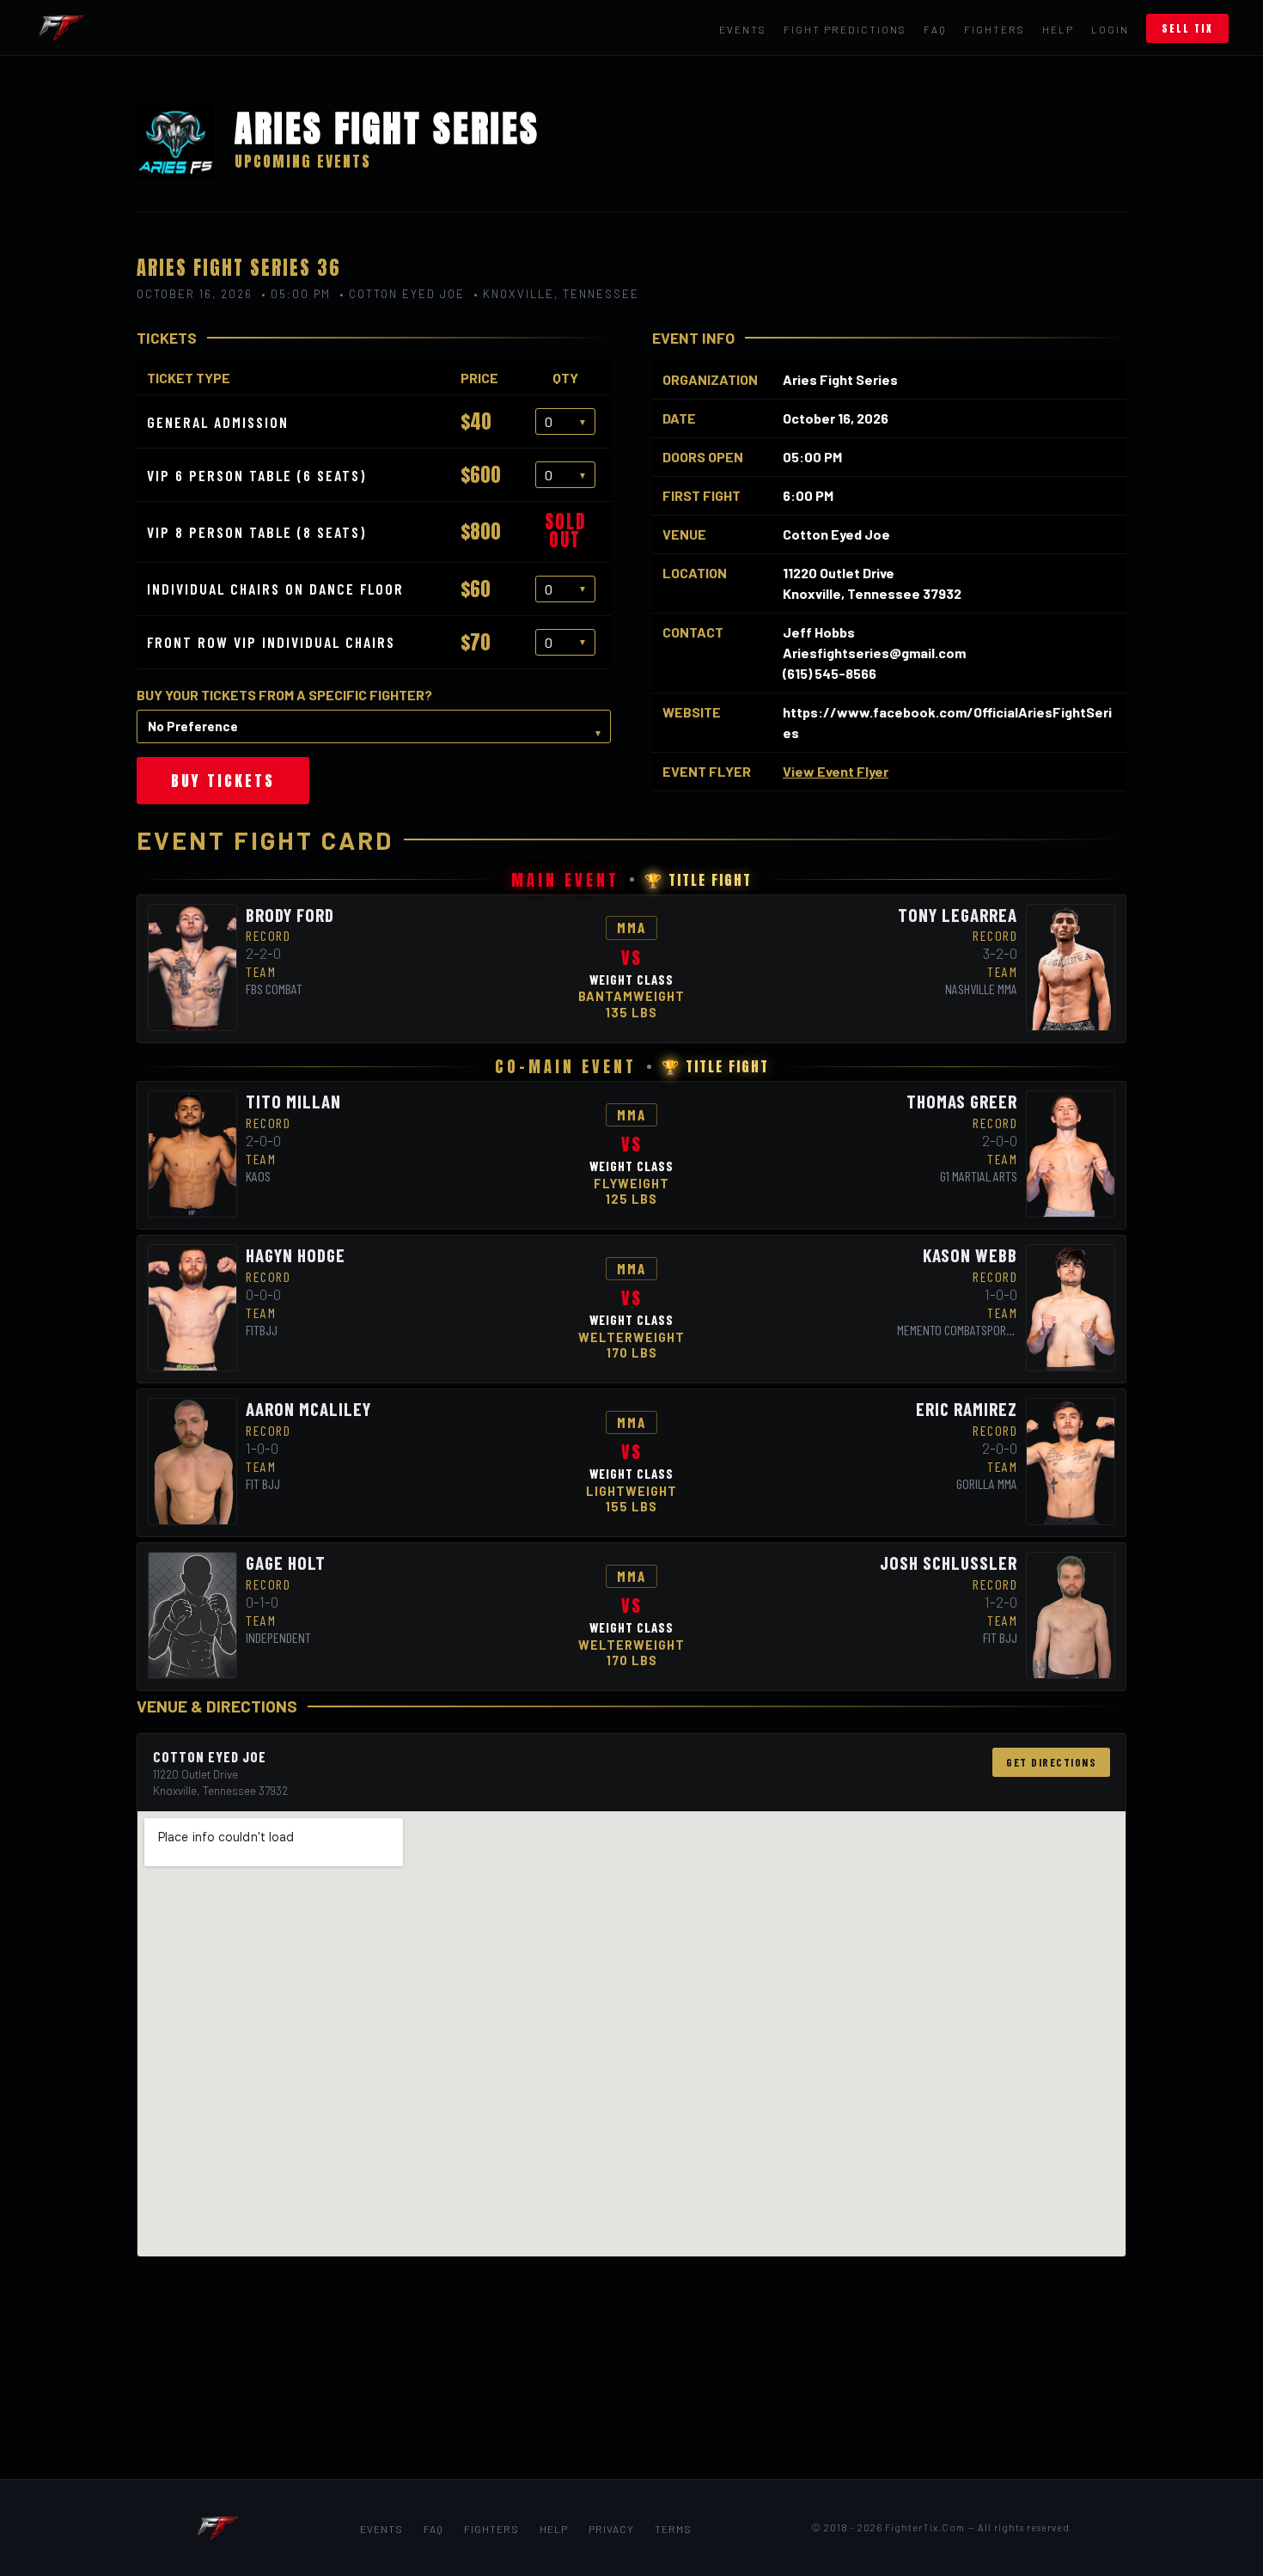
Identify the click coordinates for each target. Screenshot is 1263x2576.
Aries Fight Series (840, 379)
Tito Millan (293, 1101)
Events (743, 29)
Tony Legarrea (958, 915)
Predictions (845, 29)
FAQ (935, 29)
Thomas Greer (962, 1101)
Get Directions (1051, 1762)
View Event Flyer (836, 771)
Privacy (611, 2529)
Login (1110, 29)
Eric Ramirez (967, 1409)
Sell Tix (1187, 28)
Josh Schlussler (949, 1563)
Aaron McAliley (308, 1409)
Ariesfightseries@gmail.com (874, 653)
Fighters (995, 29)
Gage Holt (286, 1563)
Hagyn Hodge (296, 1255)
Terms (673, 2529)
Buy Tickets (223, 781)
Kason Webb (970, 1255)
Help (1058, 29)
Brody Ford (290, 915)
